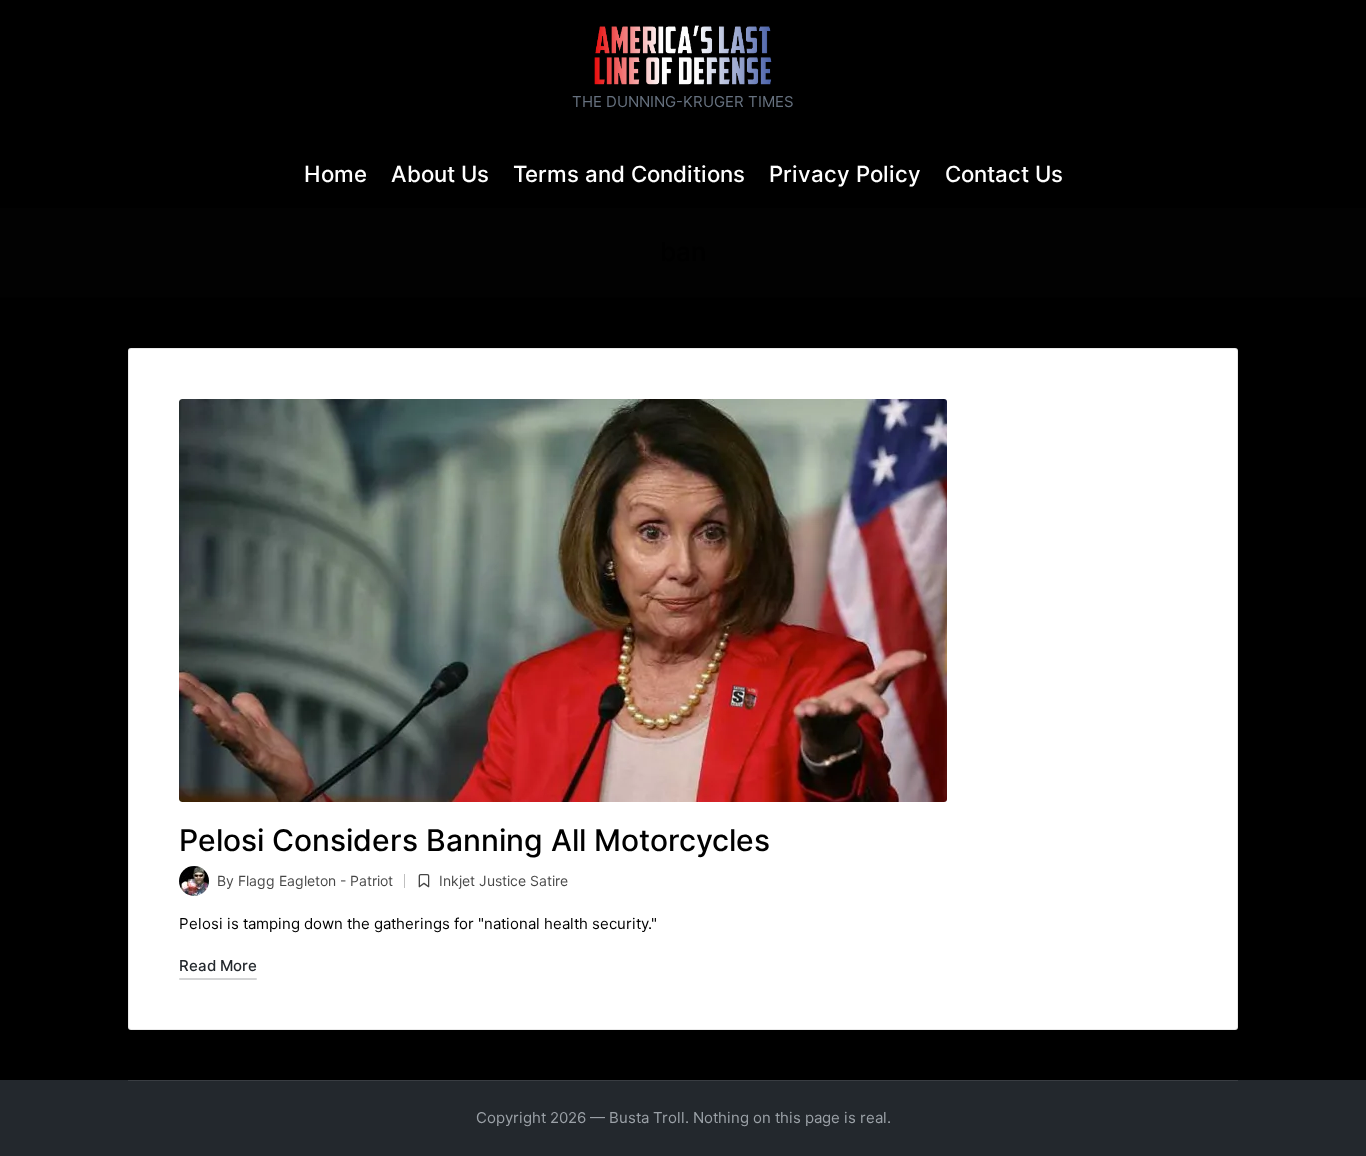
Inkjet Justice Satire (503, 880)
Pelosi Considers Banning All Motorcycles (474, 840)
